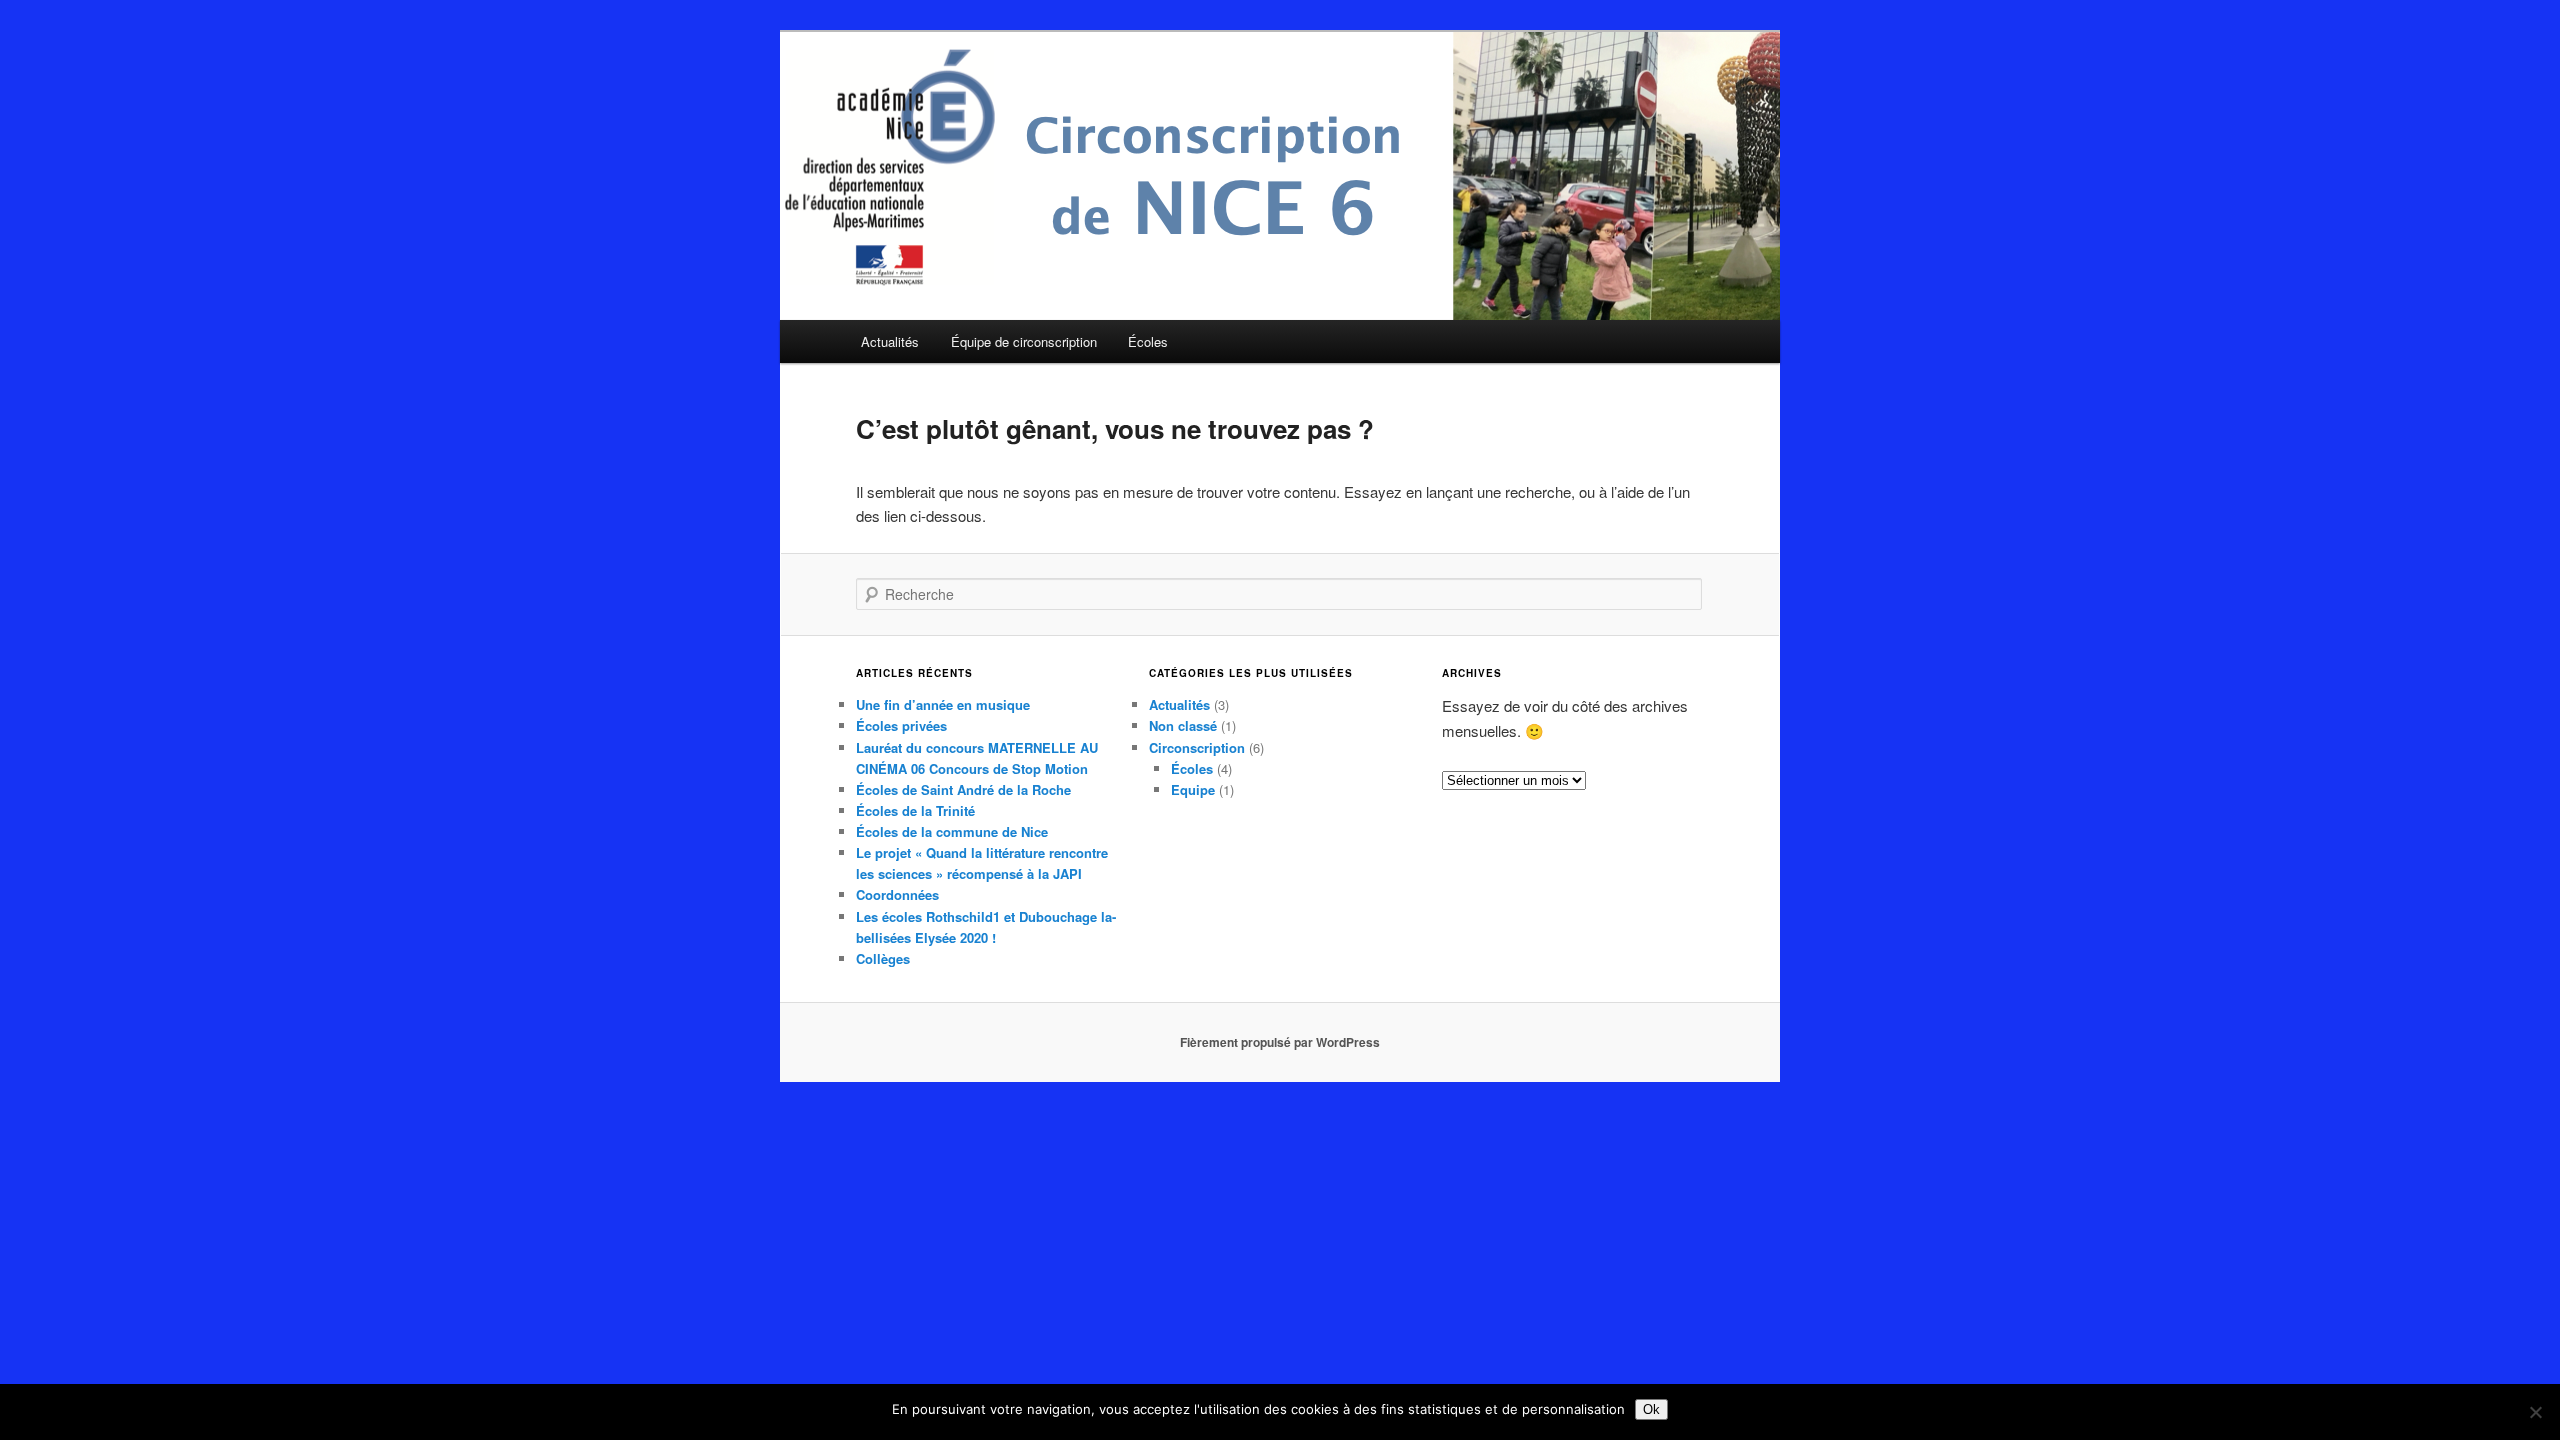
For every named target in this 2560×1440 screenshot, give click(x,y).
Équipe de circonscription (1024, 341)
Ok (1651, 1409)
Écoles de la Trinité (915, 810)
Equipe (1193, 789)
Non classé (1183, 725)
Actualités (890, 341)
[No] (2535, 1412)
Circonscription (1197, 747)
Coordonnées (897, 894)
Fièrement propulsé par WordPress (1280, 1042)
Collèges (883, 958)
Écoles (1148, 341)
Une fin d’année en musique (943, 704)
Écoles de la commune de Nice (952, 831)
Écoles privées (901, 725)
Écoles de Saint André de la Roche (963, 789)
